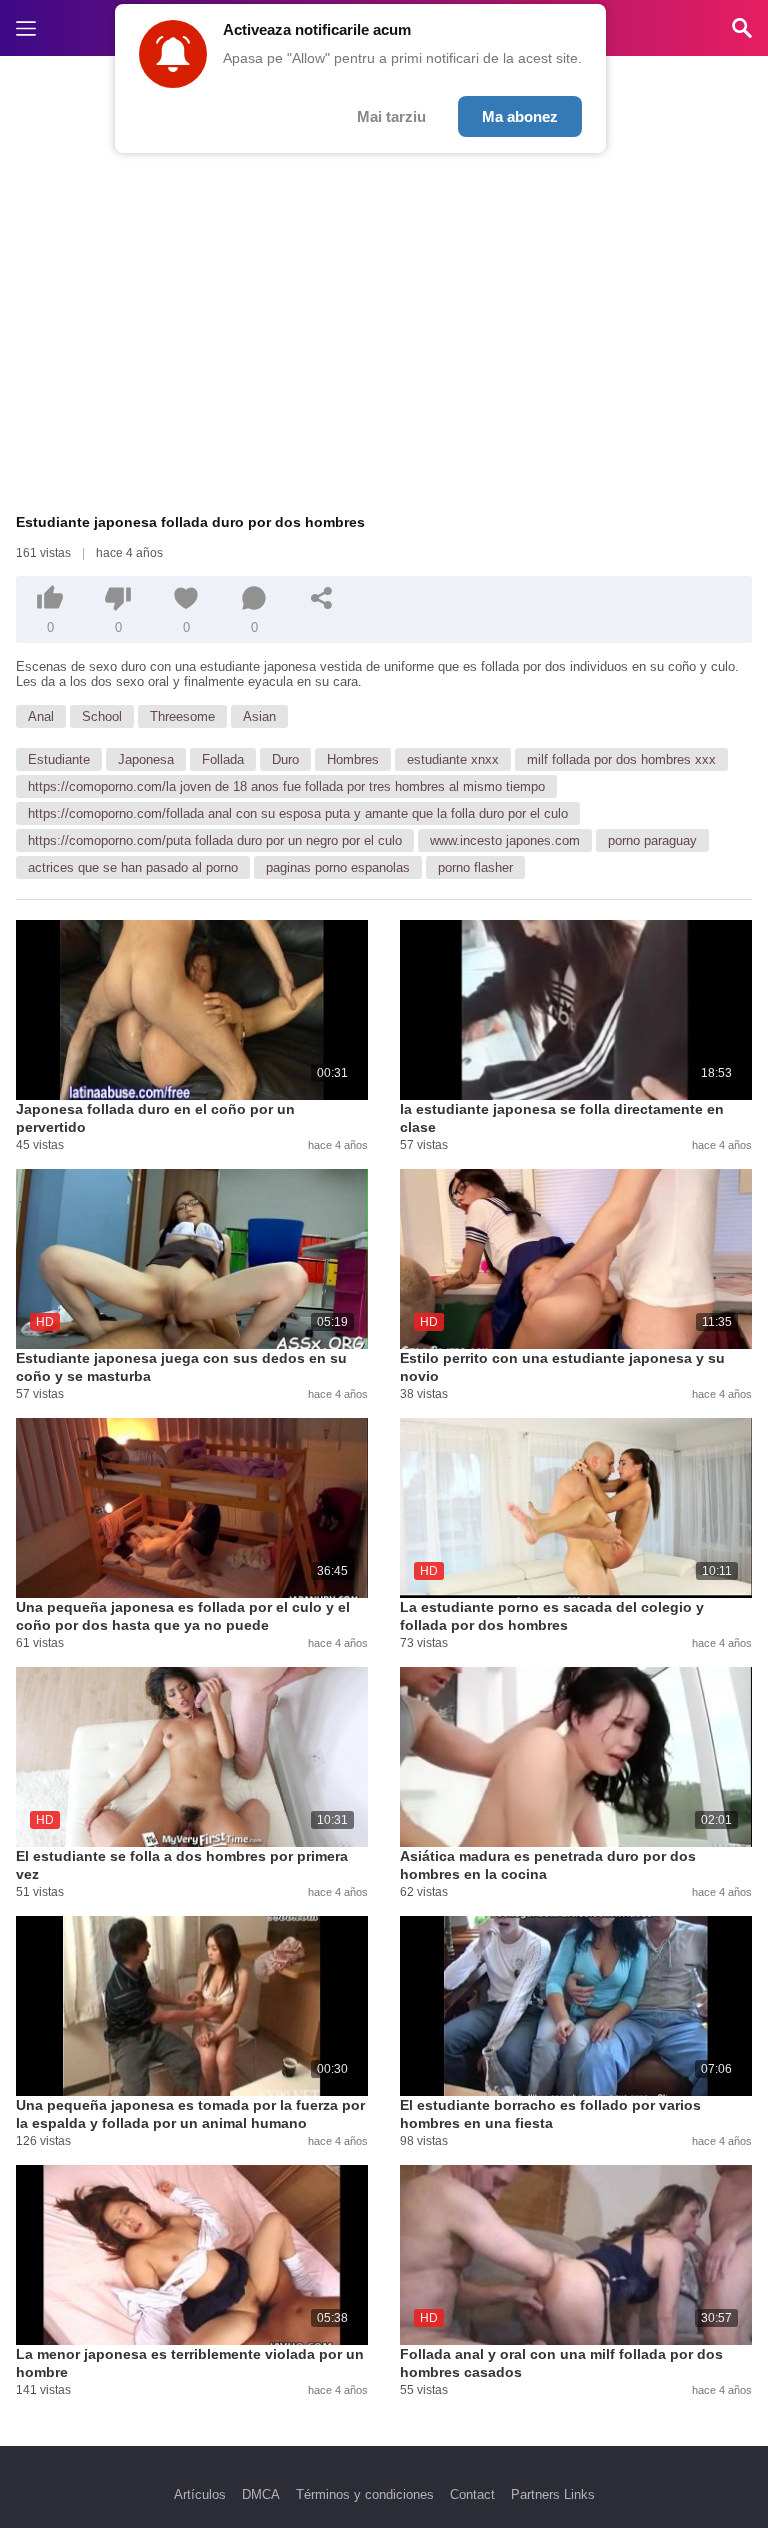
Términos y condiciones (365, 2494)
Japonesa (146, 759)
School (102, 716)
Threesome (182, 716)
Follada (223, 759)
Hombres (353, 759)
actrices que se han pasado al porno (133, 867)
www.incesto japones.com (505, 840)
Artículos (200, 2494)
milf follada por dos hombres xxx (621, 759)
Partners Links (553, 2494)
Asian (259, 716)
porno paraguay (652, 840)
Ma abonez (520, 116)
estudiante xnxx (453, 759)
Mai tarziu (391, 116)
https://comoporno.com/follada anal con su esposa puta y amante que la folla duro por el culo (298, 813)
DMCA (261, 2494)
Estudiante (59, 759)
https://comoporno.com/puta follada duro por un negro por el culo (215, 840)
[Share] (322, 598)
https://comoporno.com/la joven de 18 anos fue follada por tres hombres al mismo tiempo (286, 786)
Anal (41, 716)
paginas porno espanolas (338, 867)
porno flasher (475, 867)
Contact (472, 2494)
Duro (285, 759)
